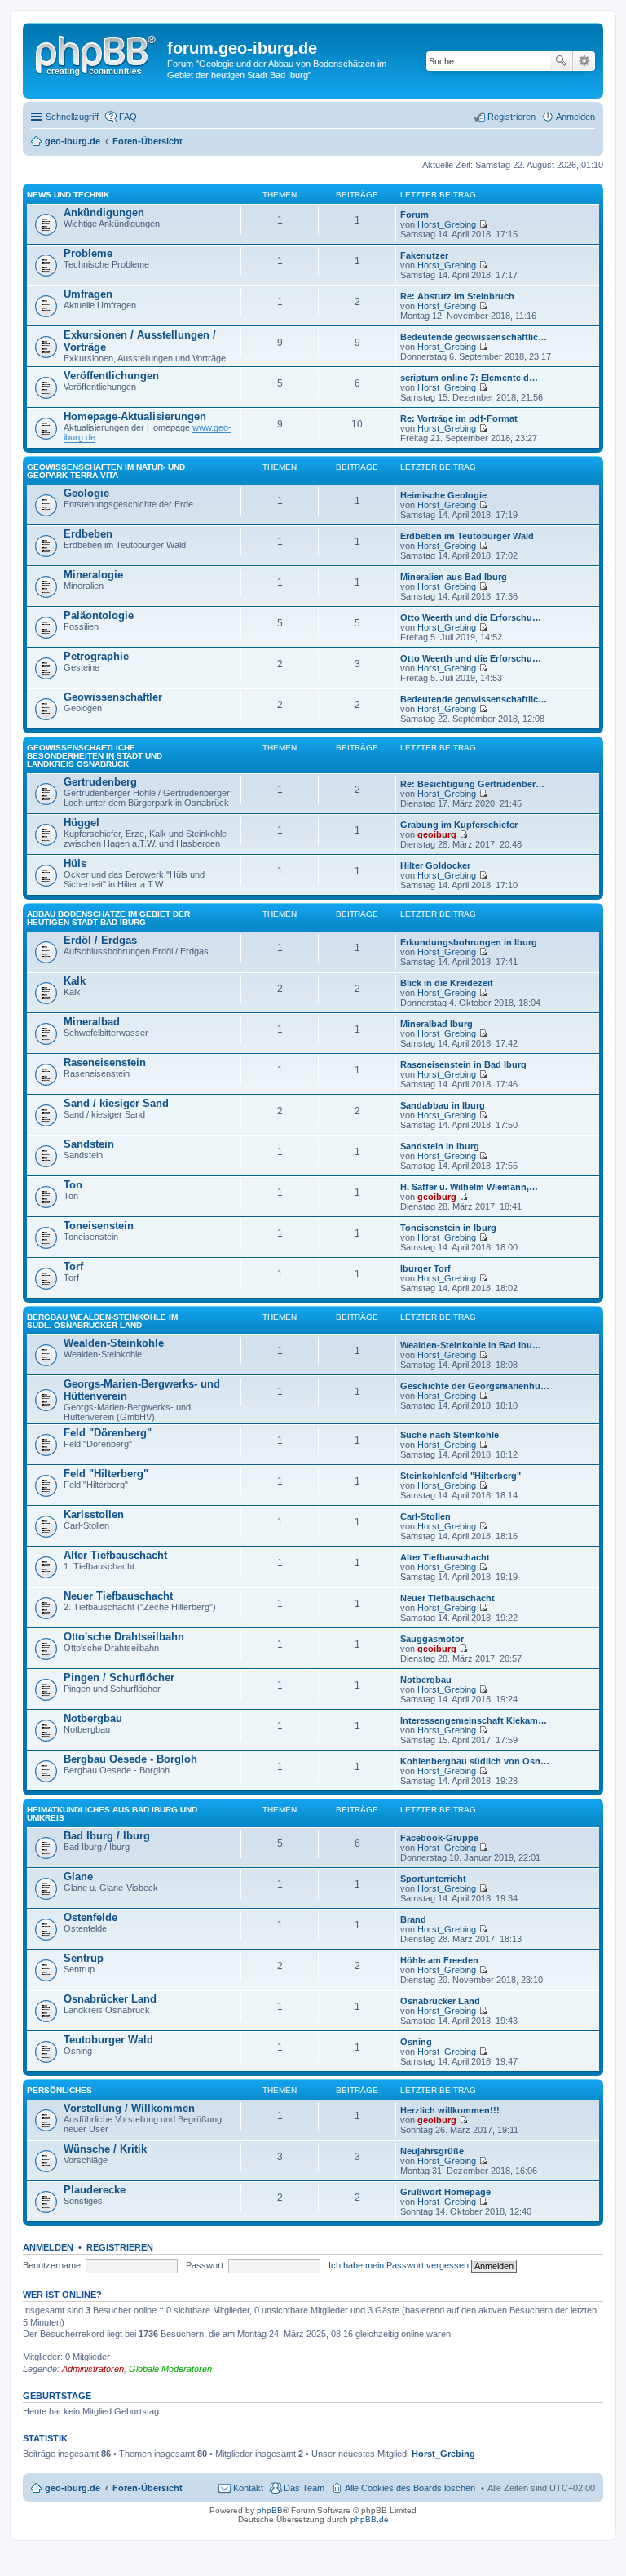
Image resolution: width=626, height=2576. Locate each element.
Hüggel (82, 823)
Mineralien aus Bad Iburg (454, 577)
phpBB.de (370, 2519)
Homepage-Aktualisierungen (135, 416)
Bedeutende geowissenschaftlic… (474, 337)
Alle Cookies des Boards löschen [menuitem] (410, 2488)
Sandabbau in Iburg (443, 1105)
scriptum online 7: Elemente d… (469, 378)
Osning (416, 2042)
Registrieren (120, 2247)
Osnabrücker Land (110, 1999)
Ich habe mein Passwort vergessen (399, 2265)
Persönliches (60, 2090)
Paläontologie (99, 615)
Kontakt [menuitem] (248, 2488)
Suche (561, 61)
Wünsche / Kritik (105, 2149)
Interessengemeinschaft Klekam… (474, 1720)
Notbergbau (426, 1680)
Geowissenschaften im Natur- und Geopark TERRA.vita (106, 471)
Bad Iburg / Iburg (107, 1836)
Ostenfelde (90, 1917)
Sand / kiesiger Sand (116, 1103)
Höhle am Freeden (439, 1960)
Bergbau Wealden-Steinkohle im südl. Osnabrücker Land (102, 1321)
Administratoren (93, 2369)
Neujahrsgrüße (432, 2151)
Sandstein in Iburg (440, 1146)
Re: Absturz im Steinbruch (457, 296)
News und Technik (68, 195)
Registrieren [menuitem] (511, 117)
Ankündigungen (104, 212)
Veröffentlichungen (111, 376)
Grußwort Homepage (445, 2192)
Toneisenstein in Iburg (448, 1228)
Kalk (75, 981)
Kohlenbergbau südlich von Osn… (475, 1761)
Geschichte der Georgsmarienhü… (475, 1386)
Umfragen (88, 294)
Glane (78, 1877)
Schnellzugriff (72, 117)
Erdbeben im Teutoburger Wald (467, 536)
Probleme (88, 253)
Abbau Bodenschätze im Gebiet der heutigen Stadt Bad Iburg (108, 918)
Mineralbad (92, 1022)
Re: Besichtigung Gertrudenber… (472, 784)
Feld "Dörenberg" (108, 1433)
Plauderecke (95, 2190)
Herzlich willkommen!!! (450, 2110)
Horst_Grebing (447, 224)
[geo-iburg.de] (97, 53)
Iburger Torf (425, 1268)
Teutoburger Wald (108, 2040)
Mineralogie (93, 575)
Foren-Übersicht (148, 2488)
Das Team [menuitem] (304, 2488)
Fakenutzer (424, 255)
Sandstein (89, 1144)
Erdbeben (88, 534)
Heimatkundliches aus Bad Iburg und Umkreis (112, 1814)
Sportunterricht (433, 1879)
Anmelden (48, 2247)
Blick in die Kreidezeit (447, 983)
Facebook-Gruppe (439, 1838)
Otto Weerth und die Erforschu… (471, 617)
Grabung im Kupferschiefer (459, 825)
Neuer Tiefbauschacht (118, 1596)
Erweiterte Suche (584, 61)
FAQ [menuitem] (128, 117)
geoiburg (437, 834)
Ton (73, 1185)
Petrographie (96, 656)
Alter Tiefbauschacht (115, 1555)
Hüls (75, 863)
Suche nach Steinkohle (450, 1435)
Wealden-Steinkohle (114, 1343)
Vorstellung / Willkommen (129, 2108)
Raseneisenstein (105, 1062)
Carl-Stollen (425, 1516)
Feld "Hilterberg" (106, 1474)
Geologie (86, 493)
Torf (73, 1266)
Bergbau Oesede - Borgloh (130, 1759)
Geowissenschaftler (113, 697)
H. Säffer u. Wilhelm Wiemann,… (469, 1187)
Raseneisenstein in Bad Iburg (463, 1064)
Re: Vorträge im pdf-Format (459, 418)
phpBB (270, 2510)
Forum (414, 215)
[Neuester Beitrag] (483, 224)
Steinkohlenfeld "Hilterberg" (461, 1476)
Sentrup (84, 1958)
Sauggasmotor (432, 1639)
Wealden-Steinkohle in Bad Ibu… (471, 1345)
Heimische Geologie (443, 495)
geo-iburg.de (73, 2488)
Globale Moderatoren (170, 2369)
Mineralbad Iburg (436, 1024)
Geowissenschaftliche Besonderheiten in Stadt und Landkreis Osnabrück (95, 756)
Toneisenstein (99, 1226)
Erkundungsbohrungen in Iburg (469, 942)
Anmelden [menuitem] (575, 117)
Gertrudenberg (100, 782)
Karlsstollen (94, 1514)
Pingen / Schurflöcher (119, 1677)
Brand (413, 1919)
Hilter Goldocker (435, 865)
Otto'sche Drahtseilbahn (124, 1637)
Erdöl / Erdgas (100, 940)
